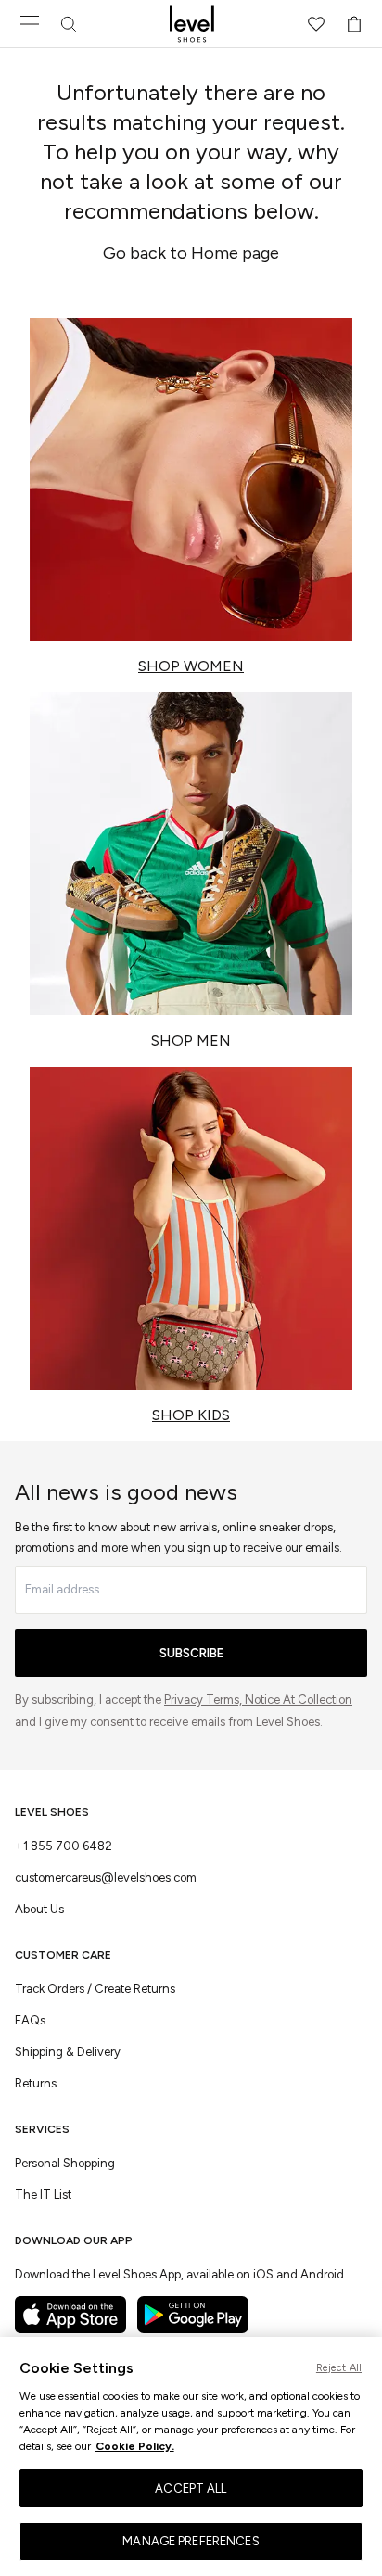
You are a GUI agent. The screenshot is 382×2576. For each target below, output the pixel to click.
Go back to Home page (191, 253)
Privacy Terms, (204, 1700)
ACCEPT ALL (191, 2488)
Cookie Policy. (135, 2446)
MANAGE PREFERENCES (191, 2541)
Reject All (339, 2368)
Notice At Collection (299, 1700)
